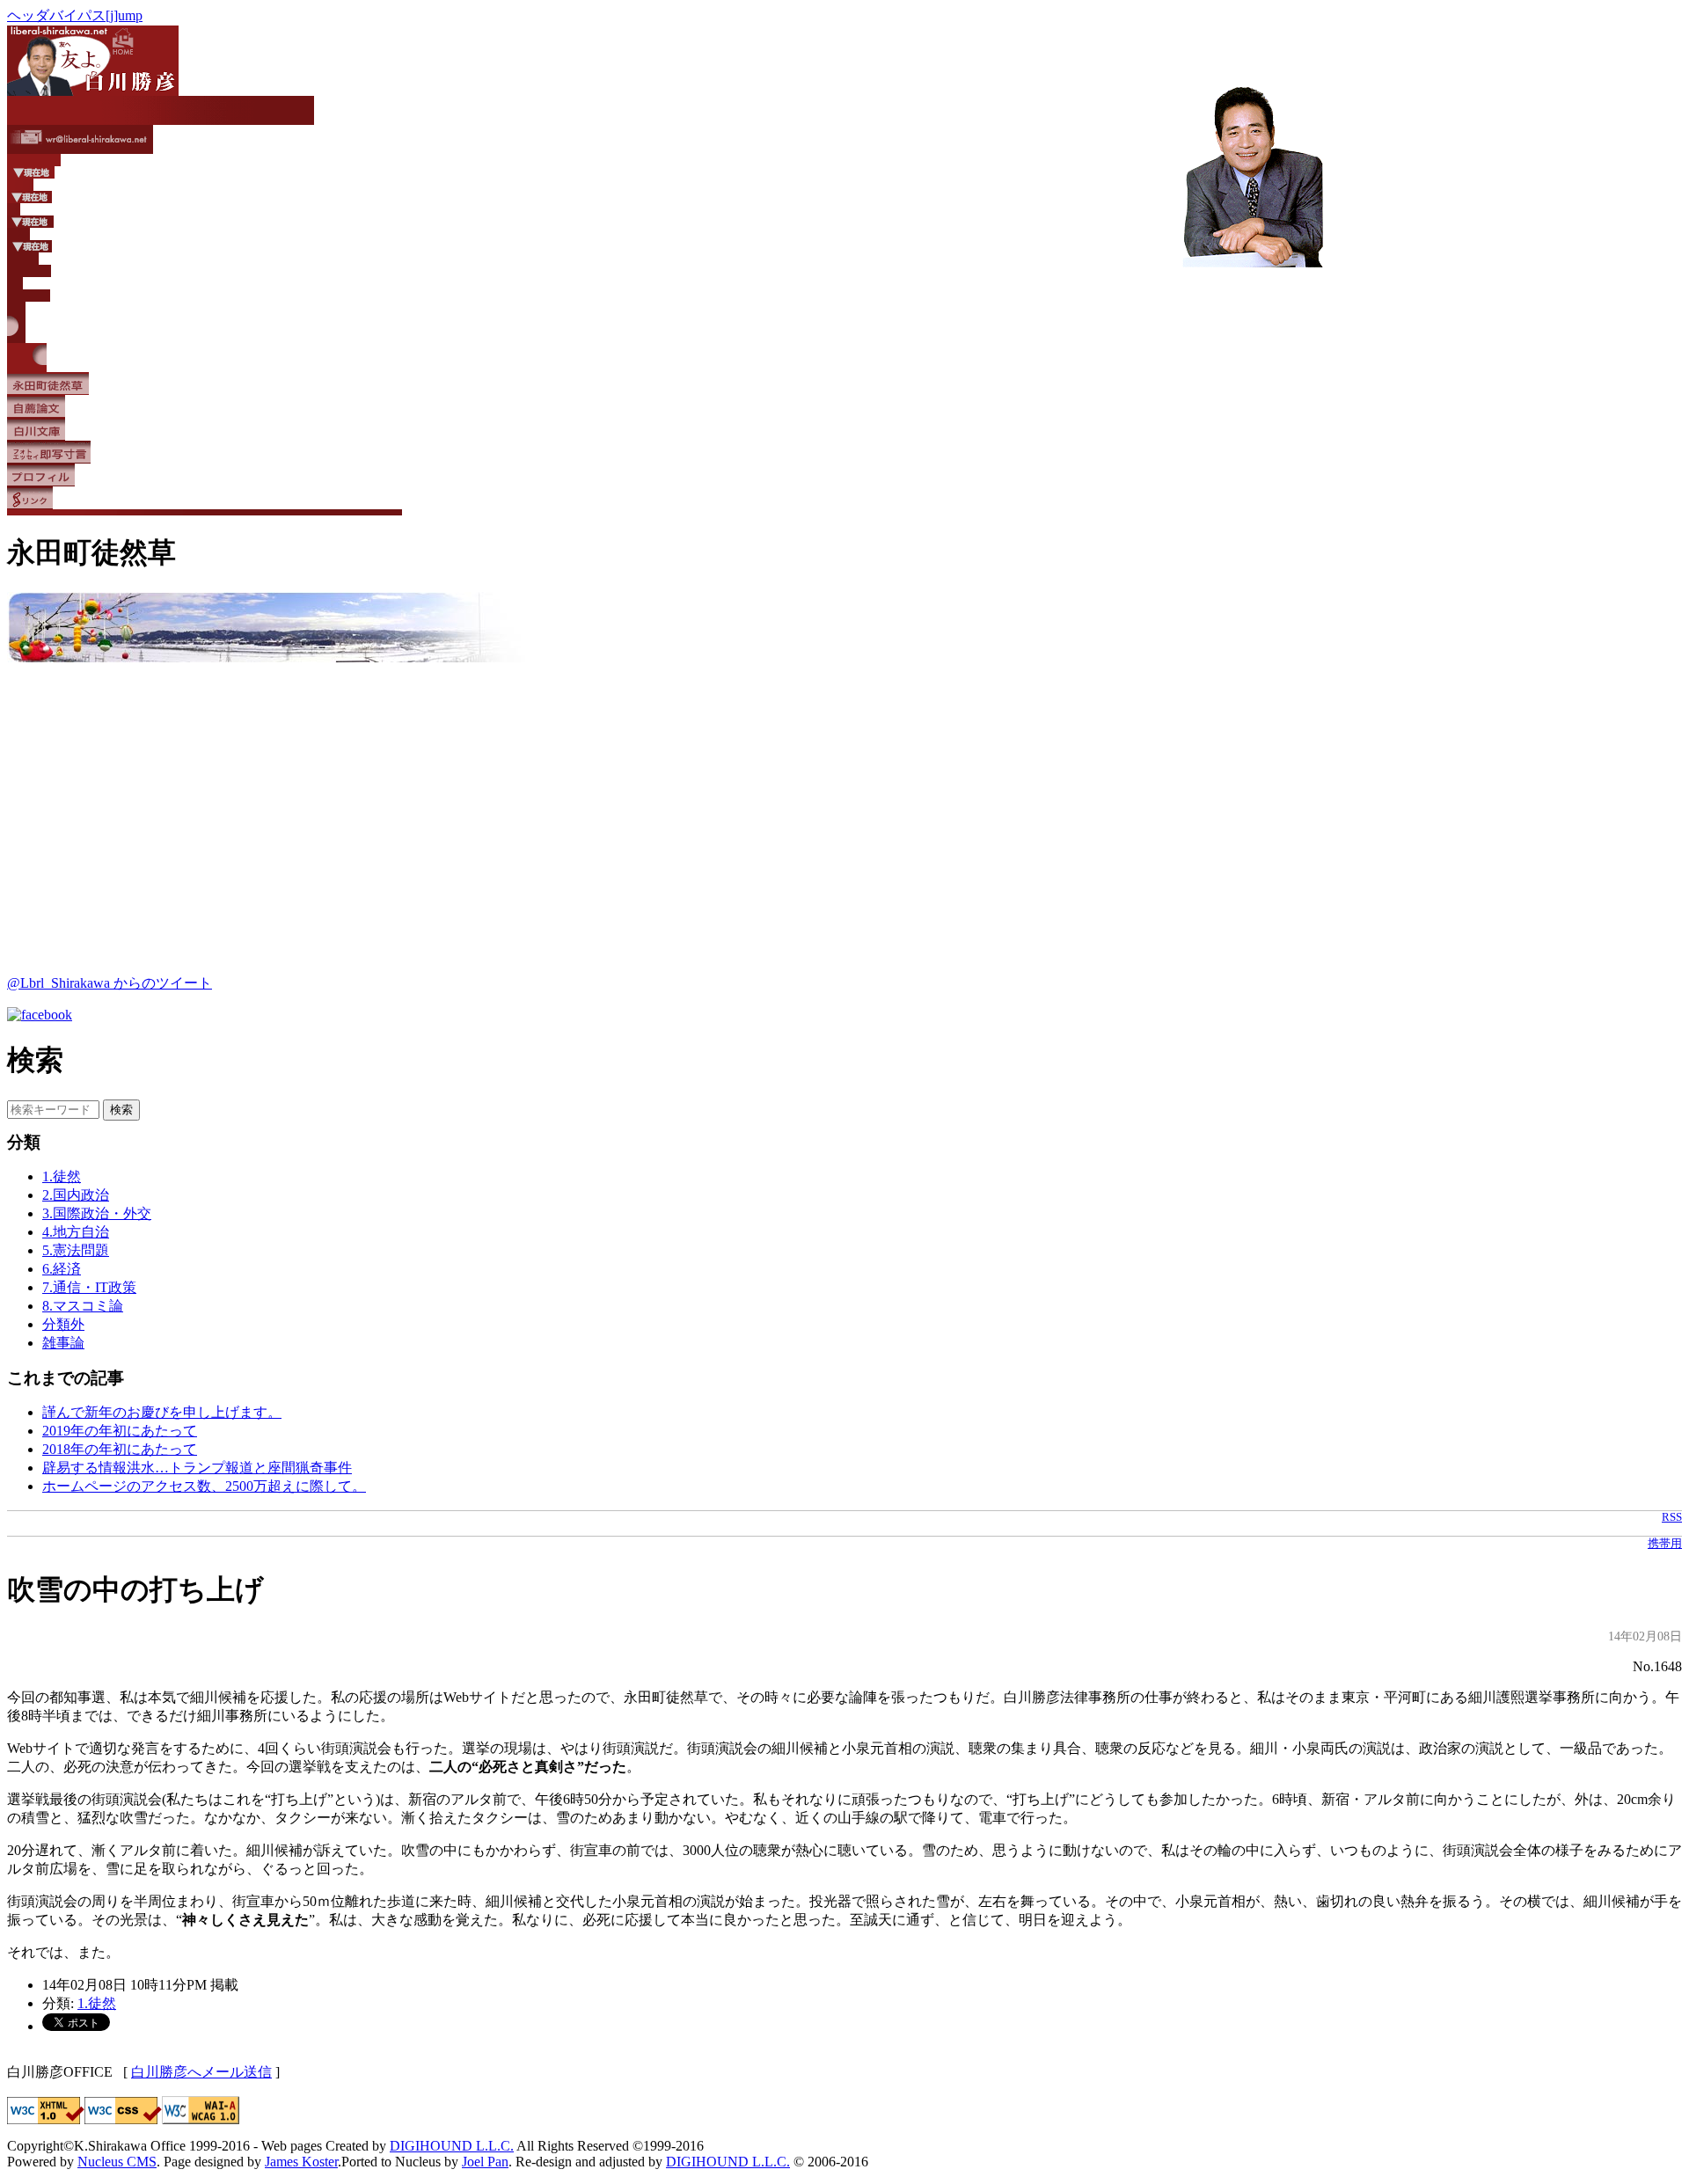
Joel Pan (485, 2162)
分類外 (63, 1324)
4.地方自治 (76, 1232)
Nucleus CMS (117, 2162)
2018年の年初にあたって (120, 1449)
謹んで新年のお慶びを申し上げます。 (162, 1412)
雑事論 (63, 1343)
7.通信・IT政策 (89, 1287)
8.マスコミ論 (83, 1306)
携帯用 (1665, 1544)
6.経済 (62, 1269)
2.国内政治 (76, 1195)
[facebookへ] (40, 1015)
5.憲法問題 (76, 1250)
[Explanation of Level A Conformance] (201, 2119)
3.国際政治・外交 (97, 1213)
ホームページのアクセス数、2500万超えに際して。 (204, 1486)
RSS (1672, 1517)
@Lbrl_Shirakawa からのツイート (110, 983)
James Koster (301, 2162)
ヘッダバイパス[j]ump (75, 15)
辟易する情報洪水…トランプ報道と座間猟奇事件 (197, 1468)
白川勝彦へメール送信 (201, 2072)
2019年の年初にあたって (120, 1431)
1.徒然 (62, 1176)
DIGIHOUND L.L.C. (452, 2146)
